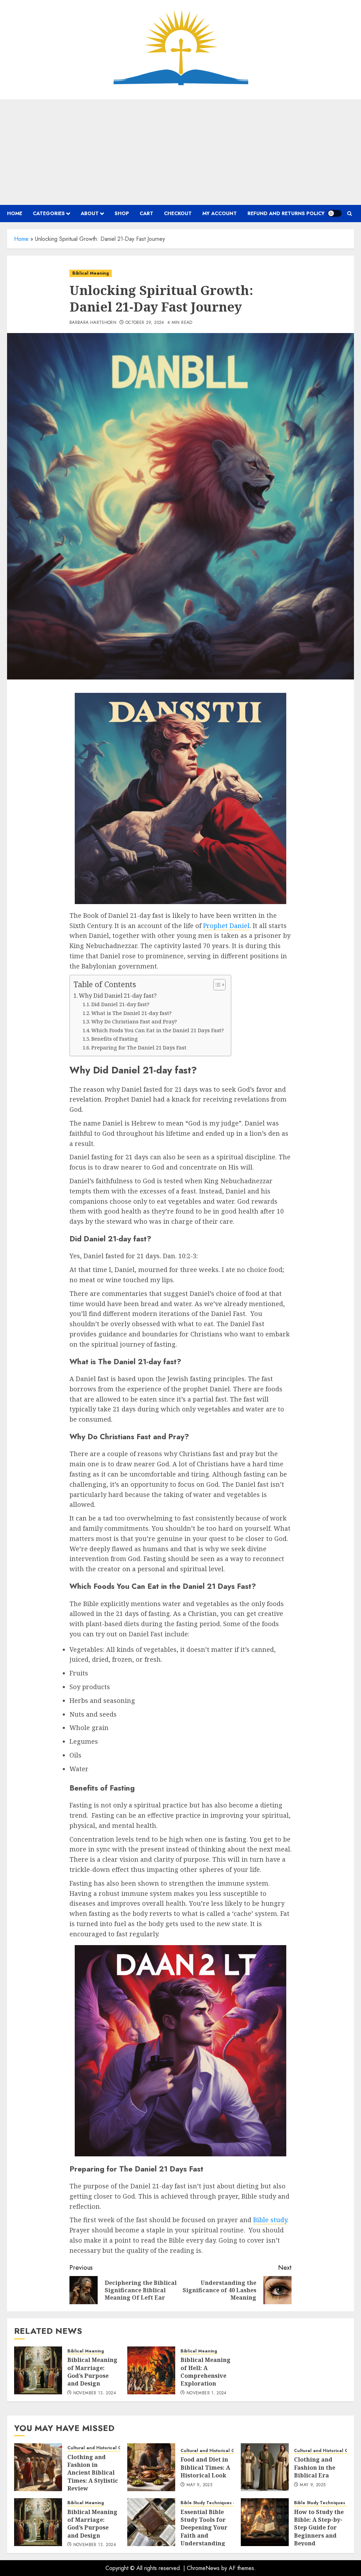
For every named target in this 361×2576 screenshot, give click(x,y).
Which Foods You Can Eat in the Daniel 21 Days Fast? (158, 1030)
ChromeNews (203, 2568)
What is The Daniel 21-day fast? (131, 1013)
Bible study (270, 2220)
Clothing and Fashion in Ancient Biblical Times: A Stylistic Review (93, 2473)
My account (220, 213)
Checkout (178, 213)
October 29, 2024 (145, 323)
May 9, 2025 (199, 2485)
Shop (122, 213)
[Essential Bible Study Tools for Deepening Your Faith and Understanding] (151, 2522)
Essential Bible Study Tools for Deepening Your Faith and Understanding (204, 2528)
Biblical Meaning (91, 273)
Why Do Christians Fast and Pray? (134, 1021)
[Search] (350, 214)
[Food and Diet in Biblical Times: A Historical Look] (151, 2467)
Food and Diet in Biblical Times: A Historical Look (205, 2467)
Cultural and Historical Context (101, 2448)
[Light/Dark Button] (335, 213)
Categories (49, 213)
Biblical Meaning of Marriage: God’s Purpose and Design (92, 2372)
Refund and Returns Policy (286, 213)
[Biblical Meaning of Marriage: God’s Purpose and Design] (38, 2370)
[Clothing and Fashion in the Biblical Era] (265, 2467)
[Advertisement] (180, 152)
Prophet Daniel (226, 926)
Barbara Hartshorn (93, 323)
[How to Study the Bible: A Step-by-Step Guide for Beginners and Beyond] (265, 2522)
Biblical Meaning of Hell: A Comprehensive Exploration (206, 2372)
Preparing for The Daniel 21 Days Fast (139, 1047)
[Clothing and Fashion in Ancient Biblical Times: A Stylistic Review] (38, 2467)
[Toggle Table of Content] (216, 985)
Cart (146, 213)
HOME (15, 213)
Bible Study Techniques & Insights (218, 2503)
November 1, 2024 (207, 2393)
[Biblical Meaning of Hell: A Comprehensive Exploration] (151, 2370)
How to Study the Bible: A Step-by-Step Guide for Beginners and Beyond (319, 2528)
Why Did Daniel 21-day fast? (118, 996)
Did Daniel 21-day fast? (120, 1004)
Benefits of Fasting (115, 1039)
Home (21, 239)
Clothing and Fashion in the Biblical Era (315, 2467)
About (90, 213)
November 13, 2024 (95, 2393)
